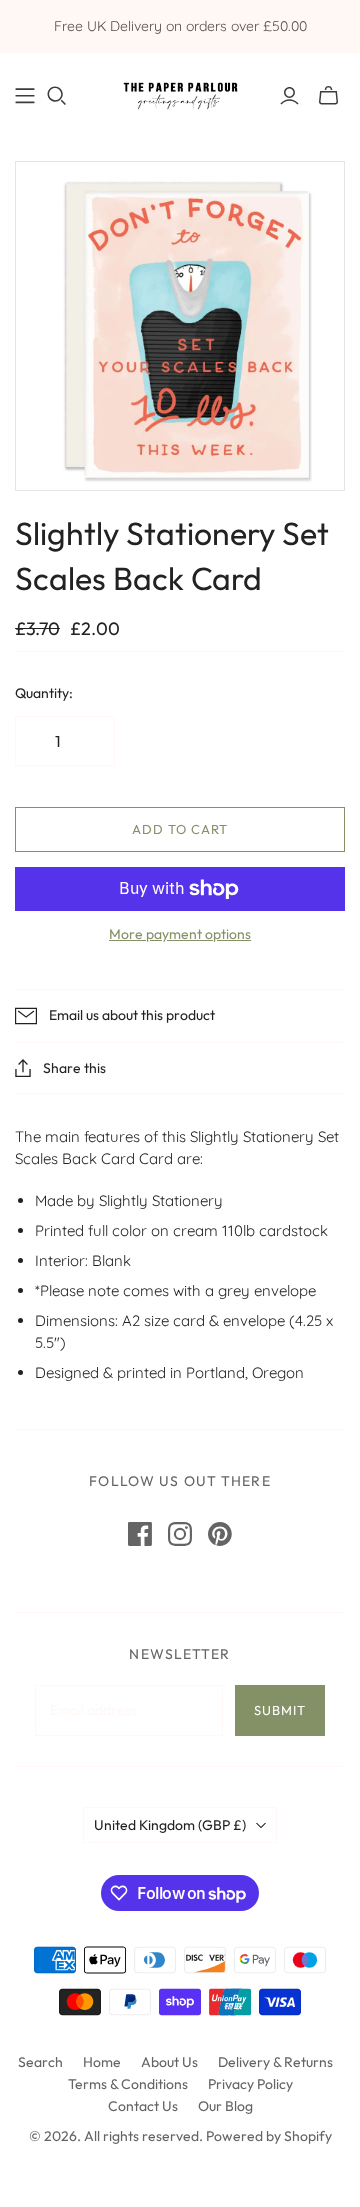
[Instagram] (180, 1534)
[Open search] (57, 96)
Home (102, 2062)
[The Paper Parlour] (180, 91)
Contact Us (143, 2106)
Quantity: (44, 693)
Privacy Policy (250, 2084)
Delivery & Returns (275, 2062)
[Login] (289, 96)
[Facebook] (140, 1534)
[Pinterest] (220, 1534)
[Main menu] (25, 96)
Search (40, 2062)
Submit (280, 1710)
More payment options (180, 934)
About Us (169, 2062)
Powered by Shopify (269, 2136)
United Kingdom (170, 1825)
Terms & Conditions (128, 2084)
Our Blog (225, 2106)
